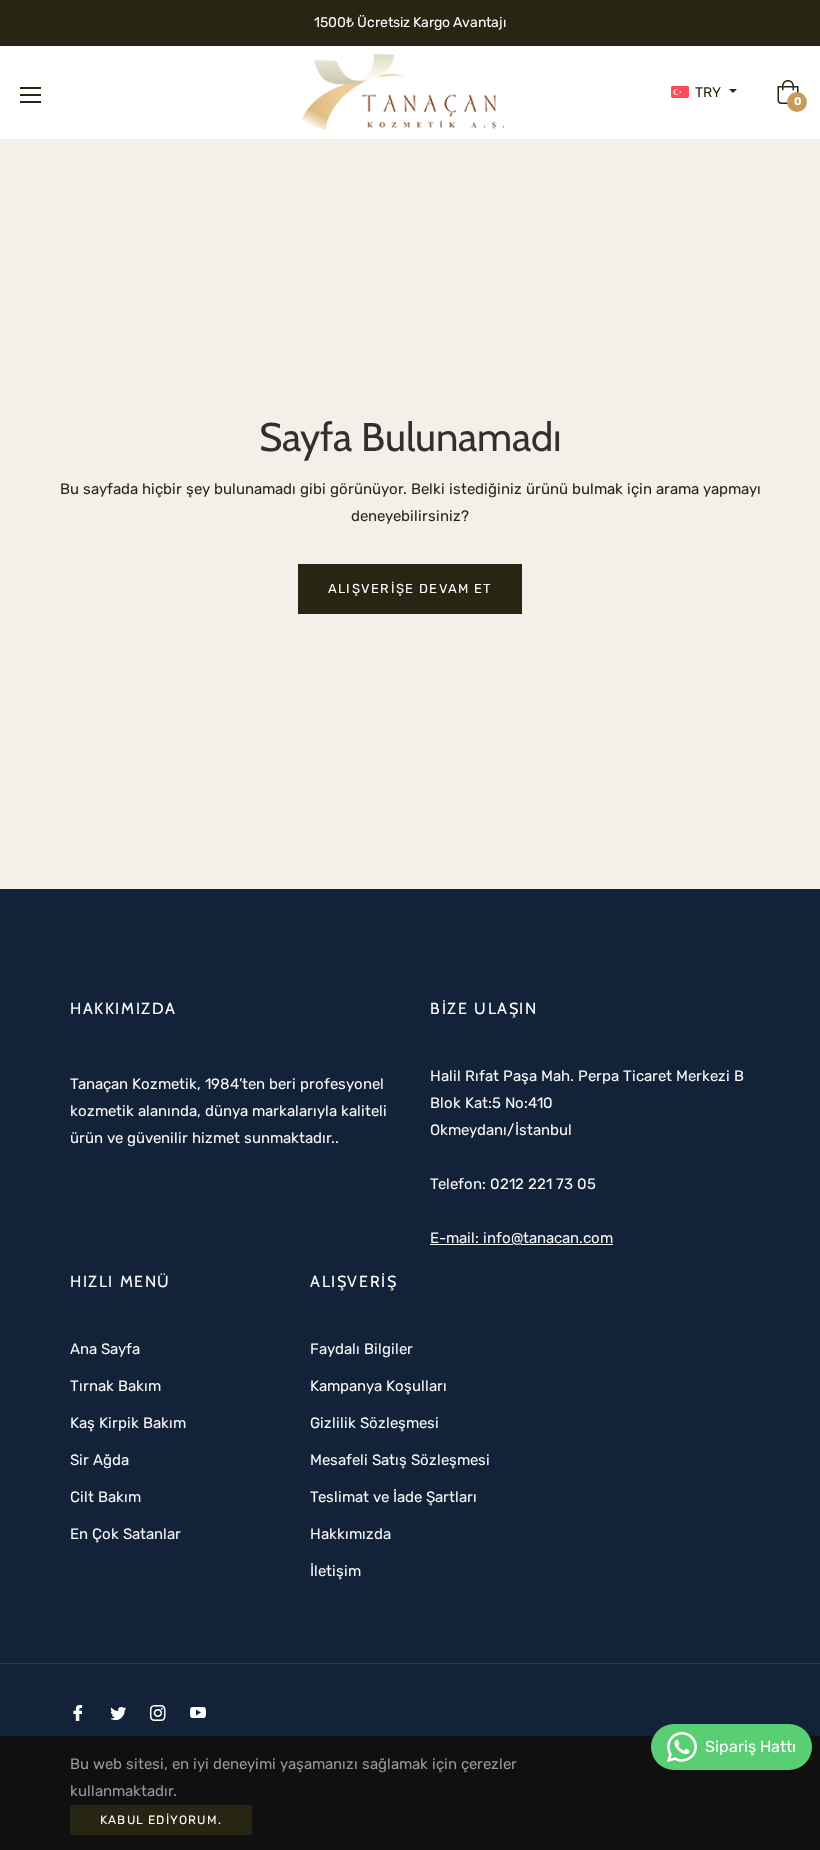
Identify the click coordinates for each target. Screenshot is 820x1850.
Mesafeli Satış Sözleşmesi (400, 1460)
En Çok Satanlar (125, 1534)
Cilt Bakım (105, 1497)
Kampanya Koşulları (378, 1386)
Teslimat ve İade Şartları (393, 1497)
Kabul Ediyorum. (161, 1820)
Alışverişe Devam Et (410, 588)
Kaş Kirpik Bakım (128, 1423)
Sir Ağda (99, 1460)
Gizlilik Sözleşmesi (374, 1423)
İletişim (335, 1571)
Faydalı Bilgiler (361, 1349)
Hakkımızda (350, 1534)
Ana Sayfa (105, 1349)
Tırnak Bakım (115, 1386)
